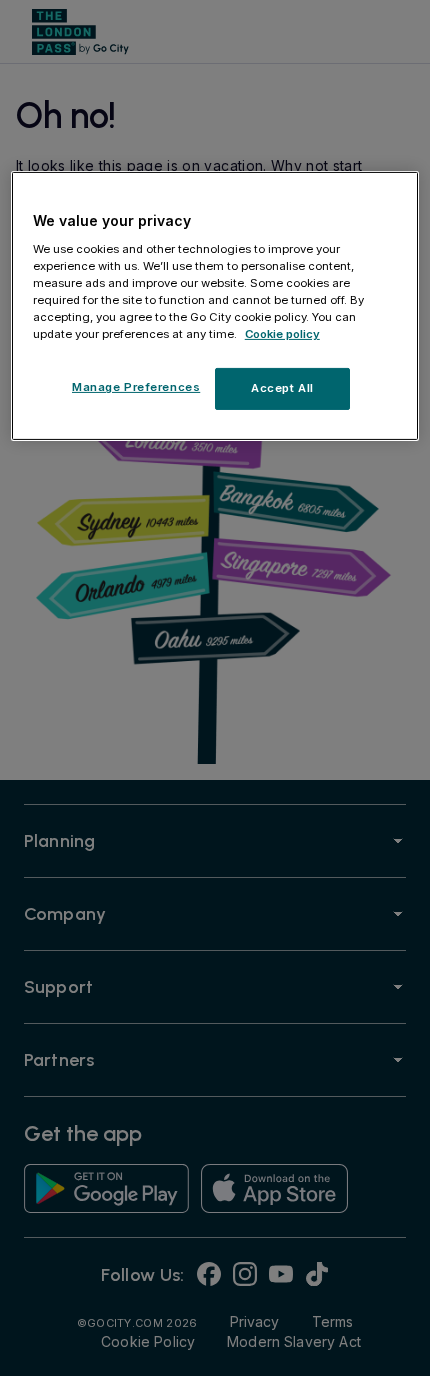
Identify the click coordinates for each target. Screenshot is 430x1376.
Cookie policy (282, 334)
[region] (215, 306)
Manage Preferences (136, 387)
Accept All (282, 388)
